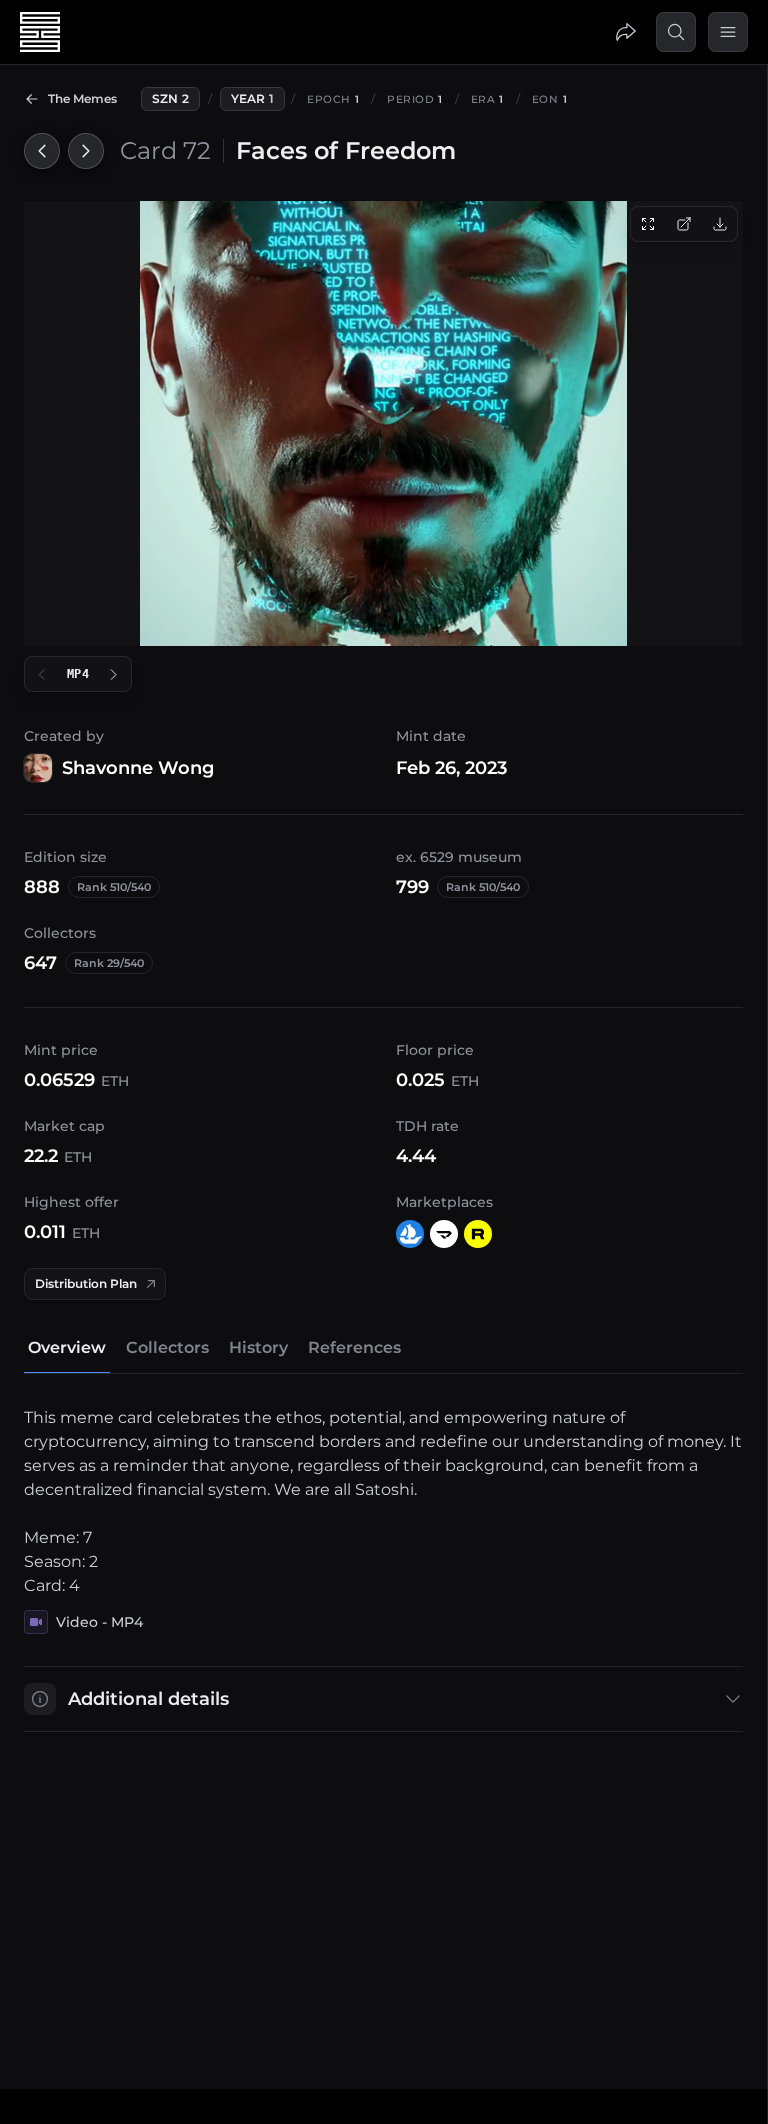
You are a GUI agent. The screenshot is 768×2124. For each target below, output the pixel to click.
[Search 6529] (676, 32)
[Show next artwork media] (114, 674)
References (354, 1347)
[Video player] (383, 423)
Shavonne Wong (138, 768)
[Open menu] (728, 32)
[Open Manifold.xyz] (444, 1234)
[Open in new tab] (684, 224)
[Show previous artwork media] (42, 674)
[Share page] (626, 32)
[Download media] (720, 224)
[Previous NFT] (42, 151)
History (258, 1347)
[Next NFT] (86, 151)
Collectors (167, 1347)
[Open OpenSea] (410, 1234)
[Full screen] (648, 224)
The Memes (82, 98)
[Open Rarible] (478, 1234)
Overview (67, 1347)
